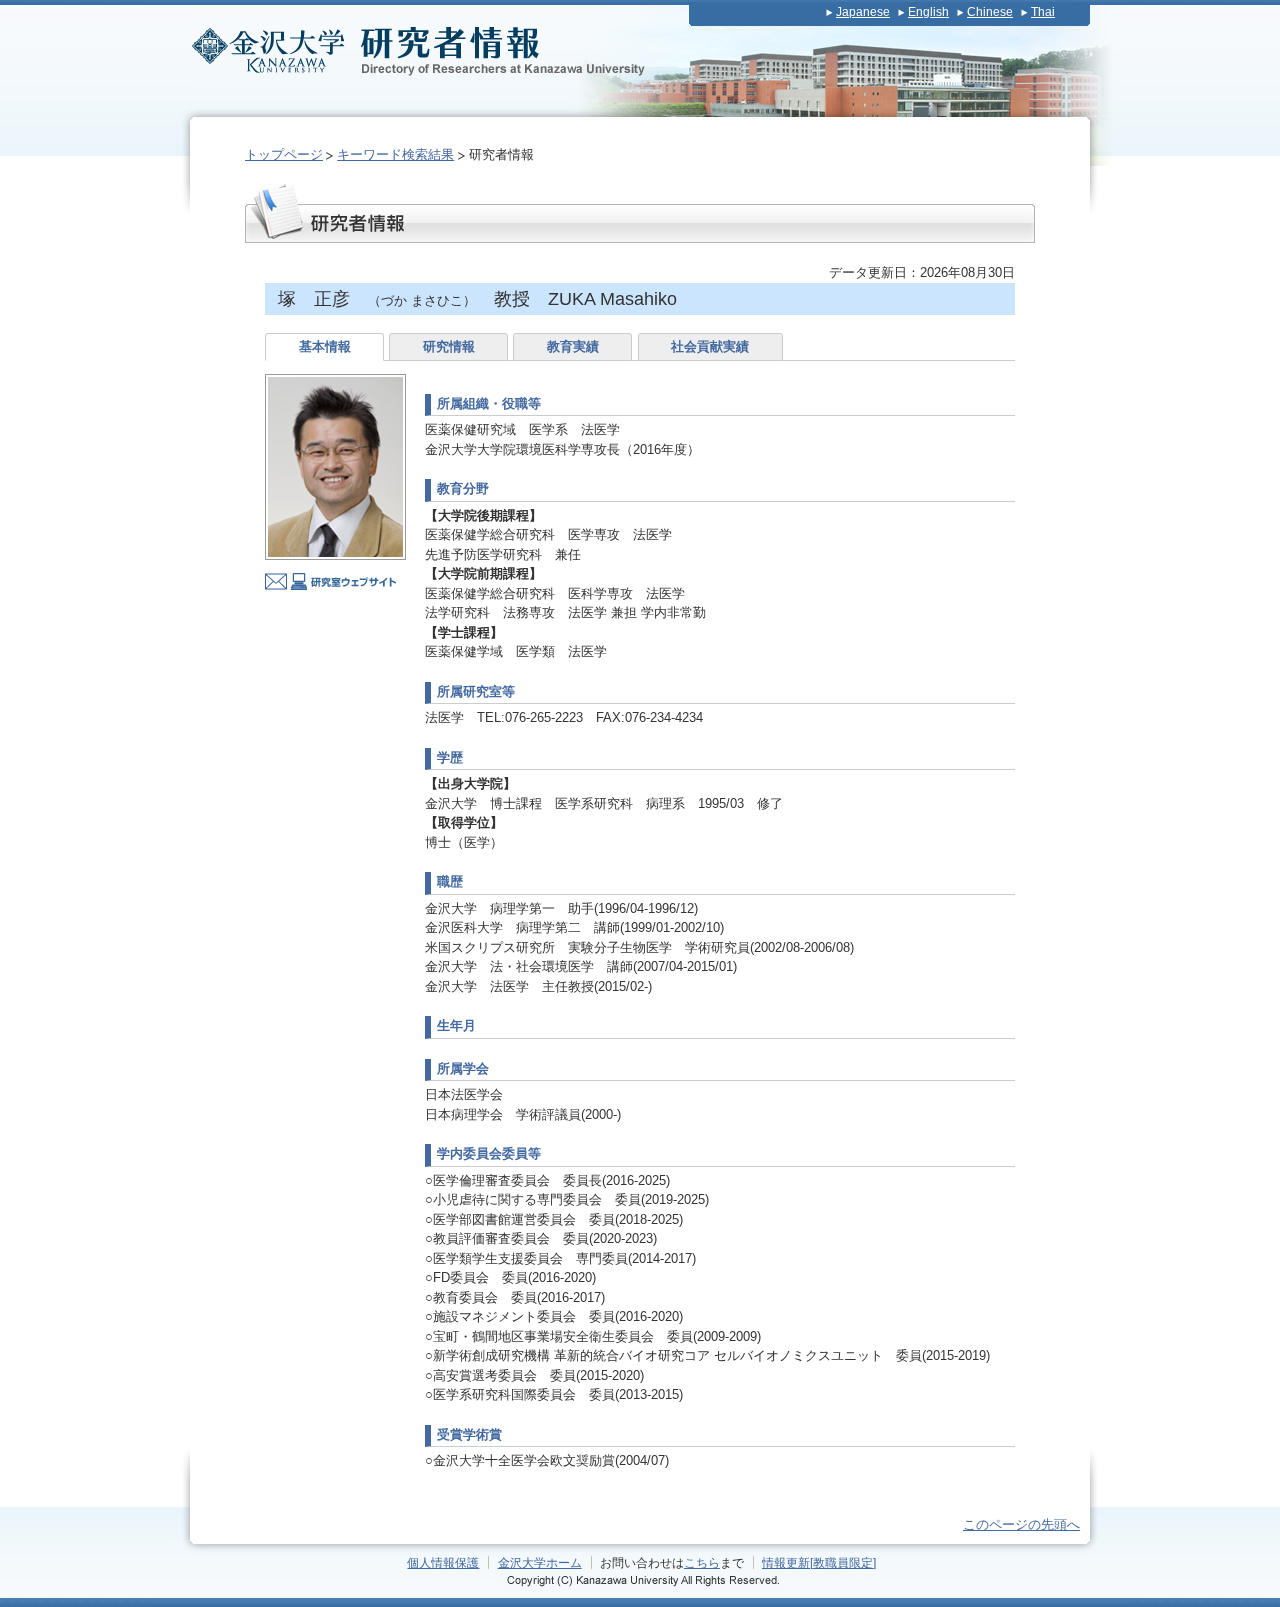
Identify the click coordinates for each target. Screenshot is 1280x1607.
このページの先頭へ (1021, 1524)
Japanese (863, 12)
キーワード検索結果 (395, 154)
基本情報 (325, 346)
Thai (1043, 12)
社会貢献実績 (710, 346)
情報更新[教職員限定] (819, 1562)
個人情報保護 (443, 1562)
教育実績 (573, 346)
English (928, 12)
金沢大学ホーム (540, 1562)
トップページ (284, 154)
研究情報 (449, 346)
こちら (702, 1562)
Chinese (990, 12)
